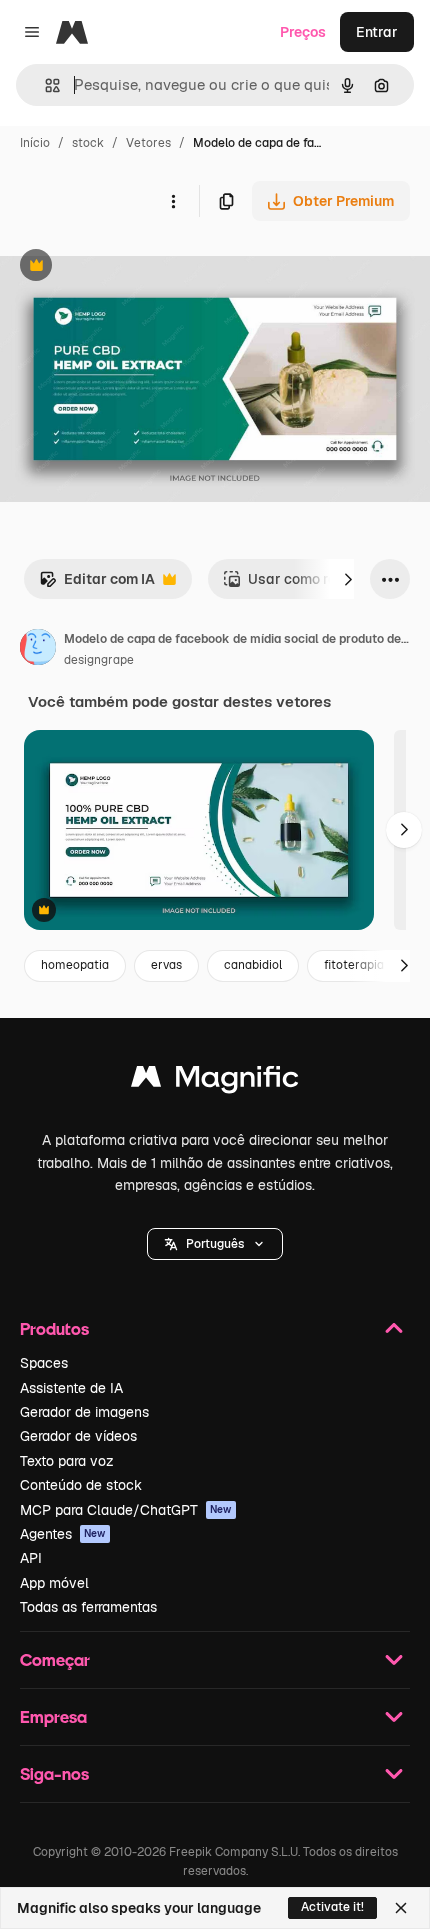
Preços (303, 32)
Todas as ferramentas (88, 1607)
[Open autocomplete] (44, 85)
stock (88, 143)
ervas (166, 965)
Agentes (63, 1534)
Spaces (44, 1363)
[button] (215, 1244)
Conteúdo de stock (81, 1485)
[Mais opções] (173, 201)
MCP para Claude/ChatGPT (126, 1510)
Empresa (53, 1716)
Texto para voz (67, 1461)
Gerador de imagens (84, 1412)
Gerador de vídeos (78, 1436)
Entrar (377, 32)
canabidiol (253, 965)
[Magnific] (215, 1081)
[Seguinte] (348, 579)
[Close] (401, 1908)
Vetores (148, 143)
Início (35, 143)
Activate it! (332, 1907)
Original (128, 267)
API (31, 1558)
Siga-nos (54, 1773)
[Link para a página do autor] (38, 650)
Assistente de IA (71, 1388)
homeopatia (75, 965)
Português (215, 1244)
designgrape (99, 660)
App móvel (54, 1583)
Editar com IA (97, 584)
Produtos (54, 1328)
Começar (55, 1659)
